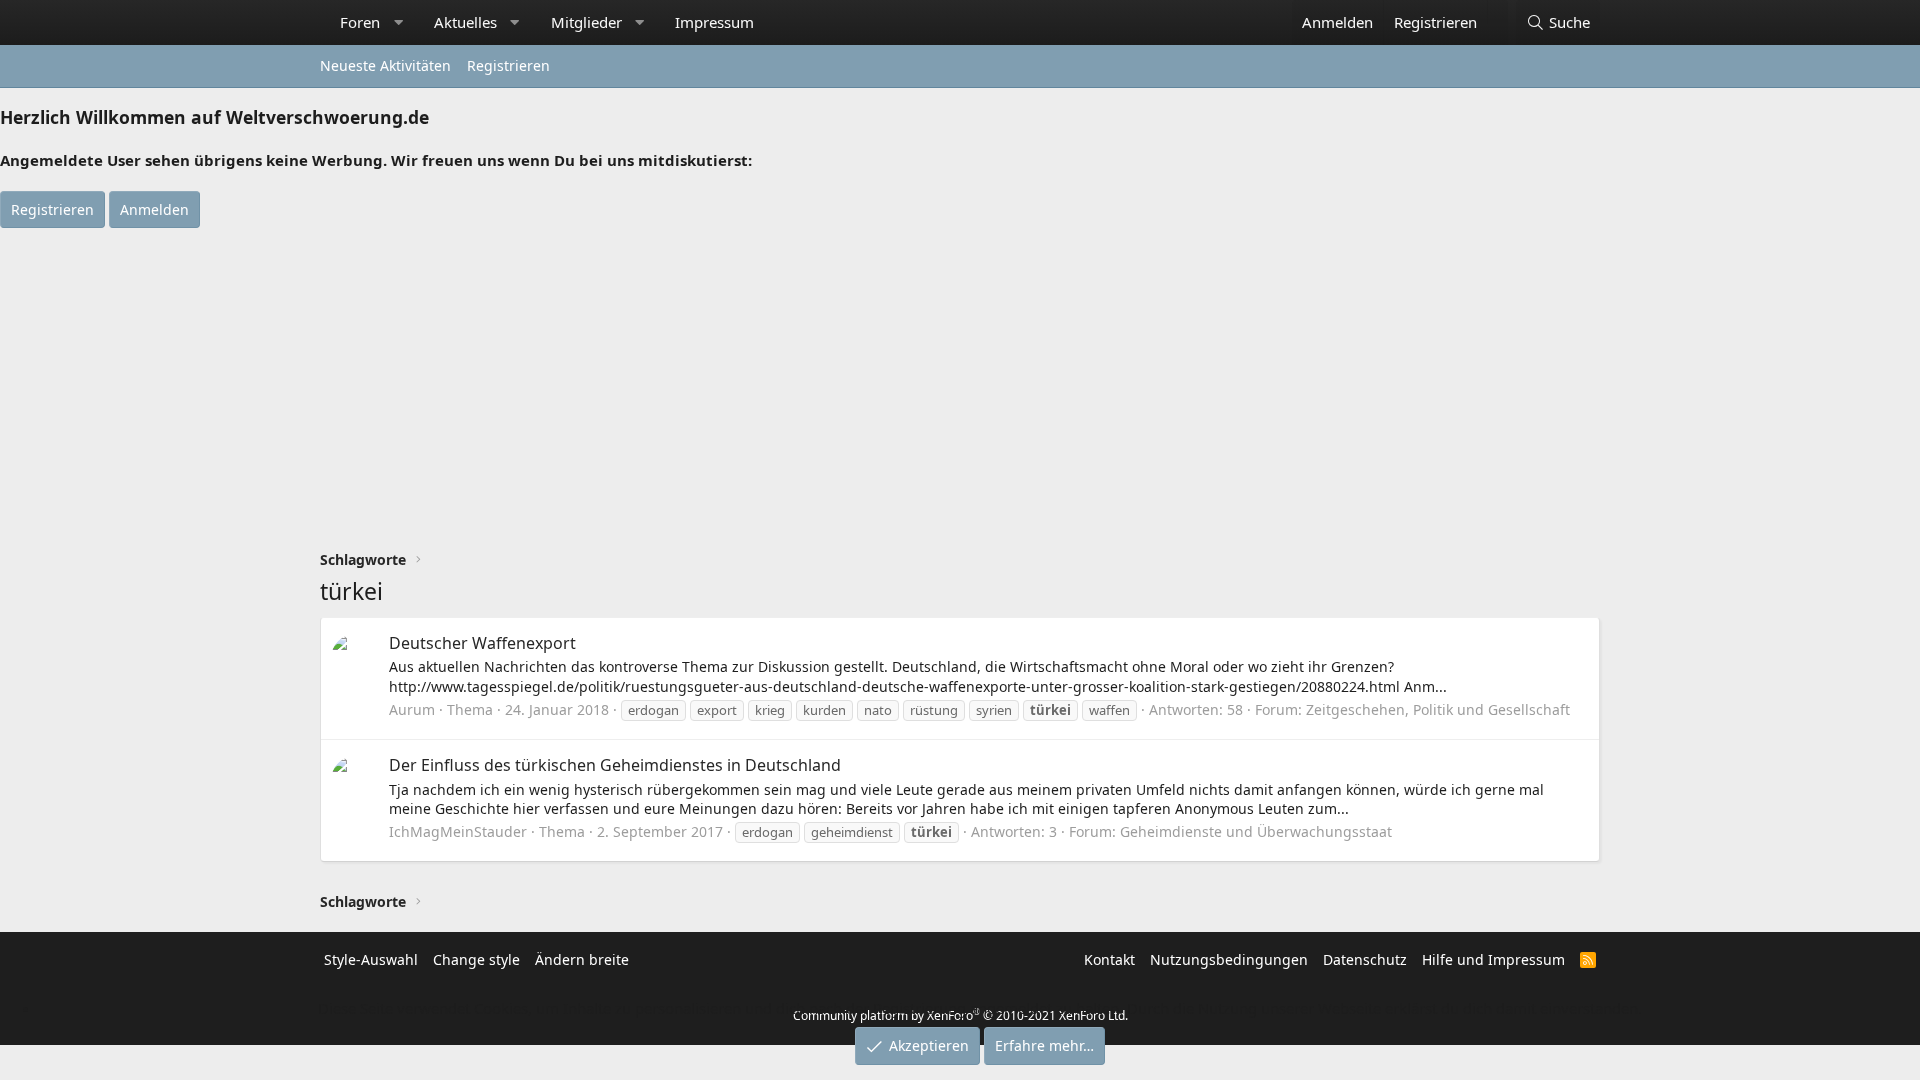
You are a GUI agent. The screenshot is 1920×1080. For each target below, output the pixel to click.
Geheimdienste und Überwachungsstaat (1256, 831)
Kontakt (1109, 959)
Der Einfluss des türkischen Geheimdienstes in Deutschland (615, 765)
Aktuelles (465, 22)
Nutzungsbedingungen (1229, 959)
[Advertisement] (960, 378)
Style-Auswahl (371, 959)
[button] (398, 22)
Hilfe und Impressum (1493, 959)
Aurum (412, 709)
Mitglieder (586, 22)
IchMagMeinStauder (458, 831)
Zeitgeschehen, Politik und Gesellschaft (1438, 709)
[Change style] (1497, 12)
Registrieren (508, 65)
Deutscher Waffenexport (482, 643)
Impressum (714, 22)
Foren (360, 22)
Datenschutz (1365, 959)
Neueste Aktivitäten (385, 65)
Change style (476, 959)
